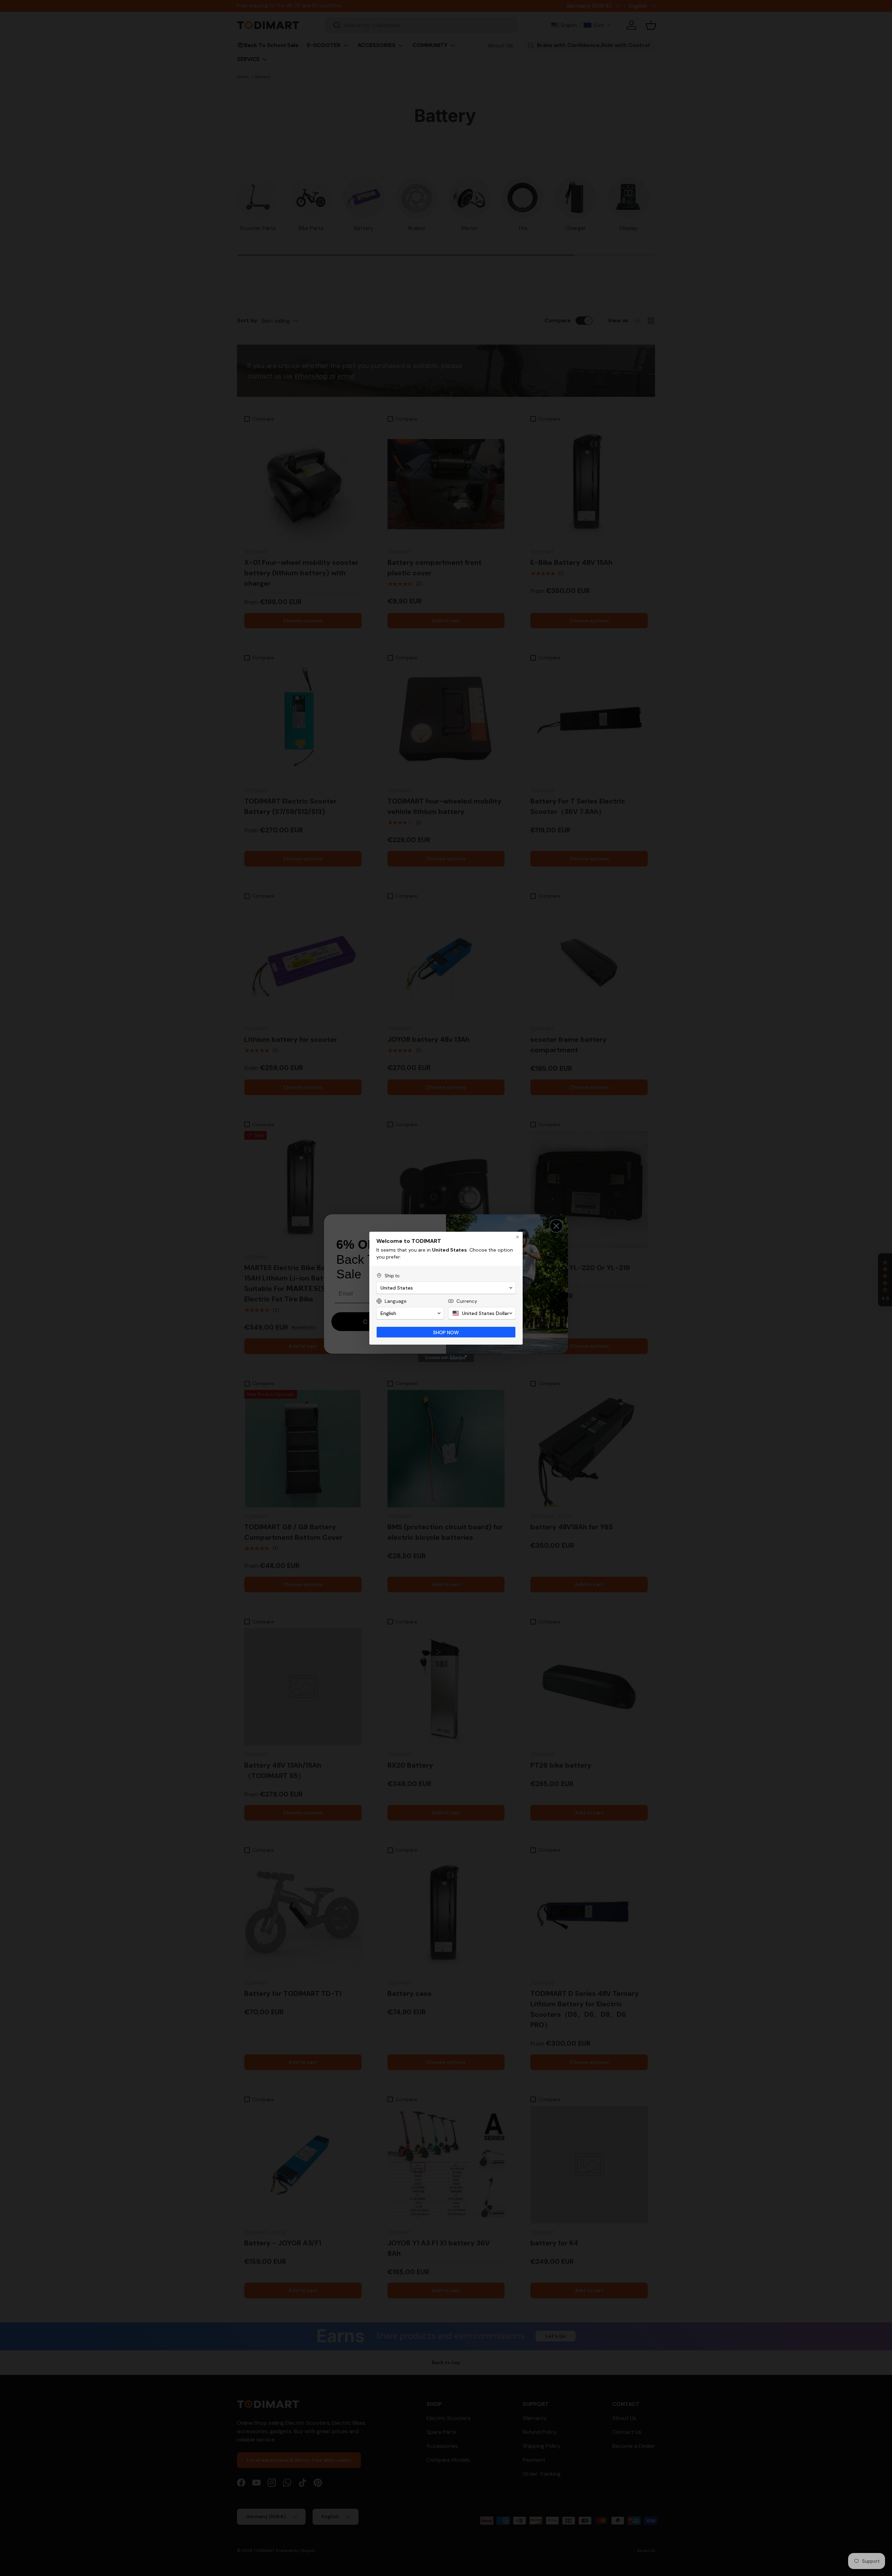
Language (396, 1301)
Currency (467, 1301)
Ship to (392, 1276)
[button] (446, 1288)
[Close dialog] (517, 1237)
